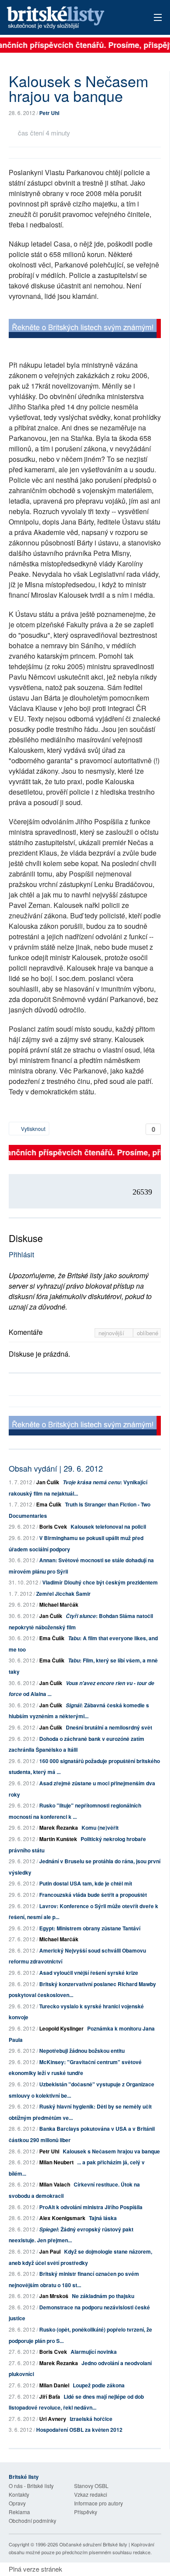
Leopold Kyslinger (61, 2028)
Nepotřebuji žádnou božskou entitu (82, 2051)
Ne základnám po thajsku (103, 2296)
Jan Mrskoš (54, 2296)
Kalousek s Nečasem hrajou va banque (111, 2151)
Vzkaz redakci (91, 2494)
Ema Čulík (49, 1504)
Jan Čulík (48, 1482)
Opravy (17, 2503)
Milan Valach (55, 2184)
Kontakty (19, 2494)
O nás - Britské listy (31, 2486)
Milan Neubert (56, 2162)
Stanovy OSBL (91, 2486)
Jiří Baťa (50, 2397)
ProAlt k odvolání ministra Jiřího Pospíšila (91, 2207)
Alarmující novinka (94, 2352)
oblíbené (148, 1333)
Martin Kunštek (58, 1839)
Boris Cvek (53, 1527)
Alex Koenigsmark (62, 2218)
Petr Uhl (49, 113)
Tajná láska (103, 2218)
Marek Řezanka (59, 1828)
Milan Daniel (54, 2385)
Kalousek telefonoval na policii (108, 1527)
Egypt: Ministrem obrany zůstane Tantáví (90, 1928)
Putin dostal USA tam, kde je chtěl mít (86, 1883)
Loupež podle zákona (99, 2385)
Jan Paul (50, 2251)
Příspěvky (86, 2512)
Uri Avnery (53, 2419)
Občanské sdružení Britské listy (93, 2544)
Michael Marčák (59, 1604)
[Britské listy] (85, 330)
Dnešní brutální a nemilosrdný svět (109, 1727)
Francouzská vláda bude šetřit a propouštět (93, 1895)
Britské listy (70, 18)
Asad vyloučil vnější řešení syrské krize (89, 1973)
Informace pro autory (99, 2503)
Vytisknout (32, 1129)
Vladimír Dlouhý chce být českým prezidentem (100, 1582)
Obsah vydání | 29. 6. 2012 (56, 1468)
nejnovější (112, 1333)
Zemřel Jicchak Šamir (63, 1594)
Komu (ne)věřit (100, 1828)
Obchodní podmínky (32, 2520)
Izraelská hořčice (91, 2419)
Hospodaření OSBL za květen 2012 (79, 2430)
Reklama (19, 2512)
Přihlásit (21, 1254)
